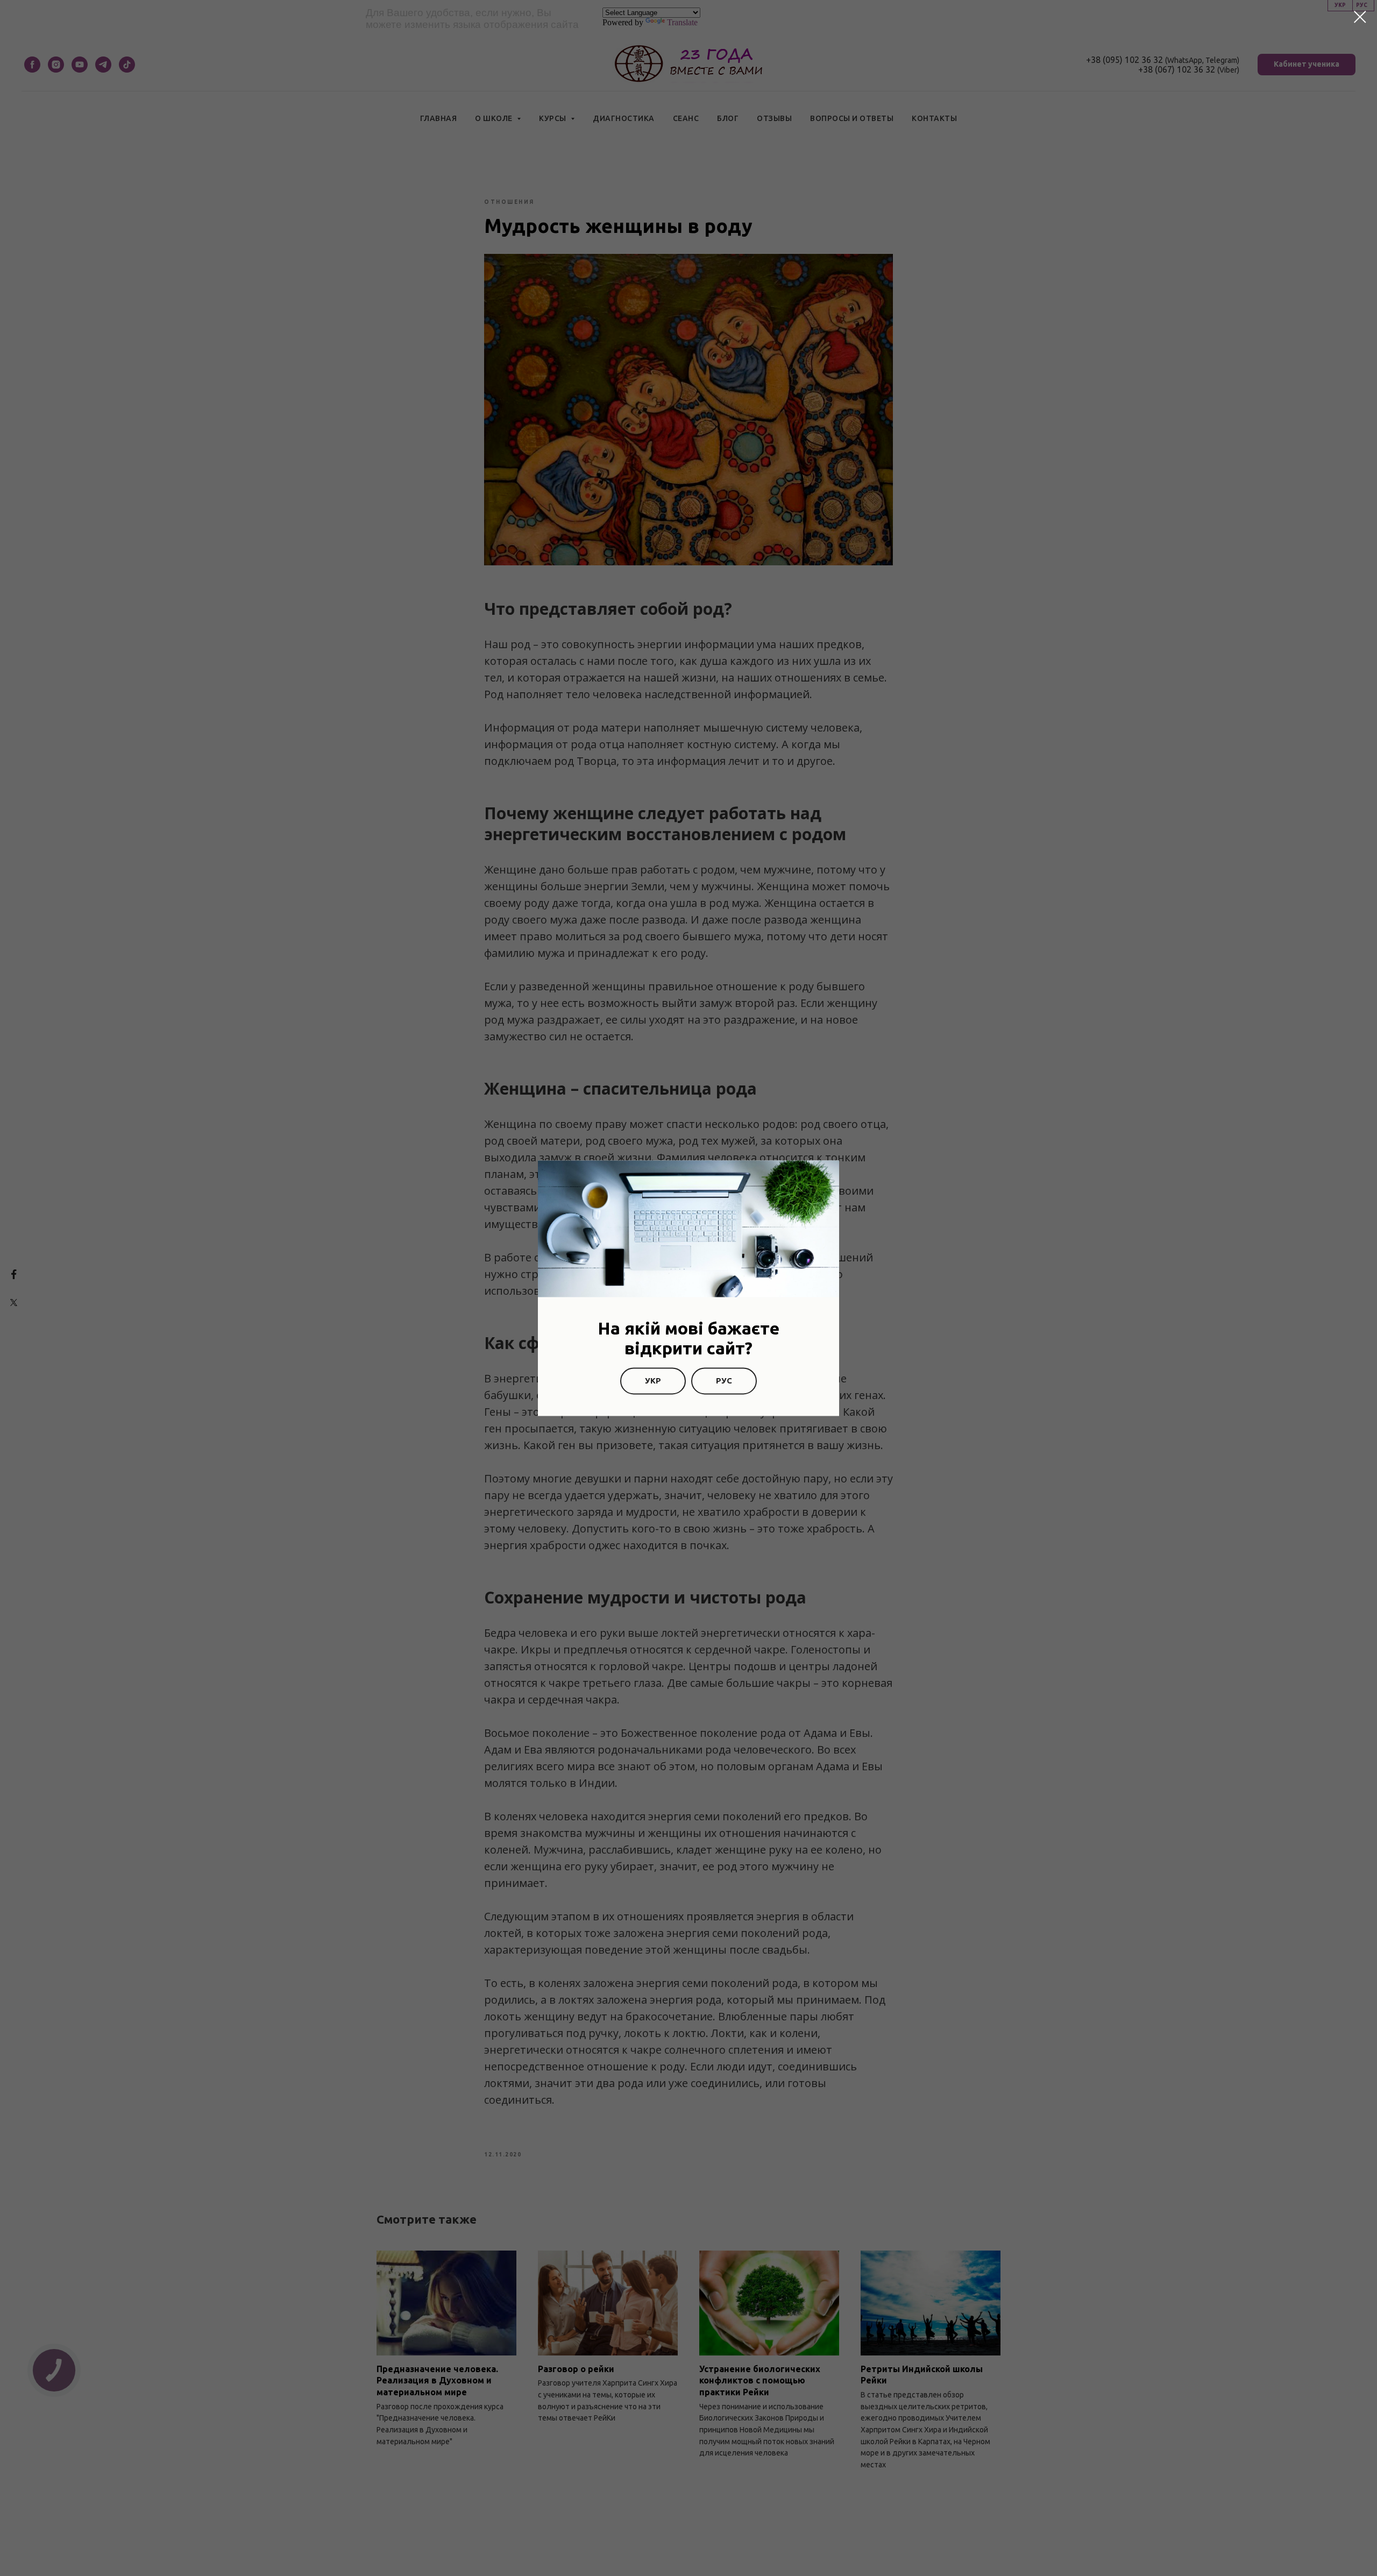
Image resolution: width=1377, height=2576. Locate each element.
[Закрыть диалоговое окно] (1360, 17)
